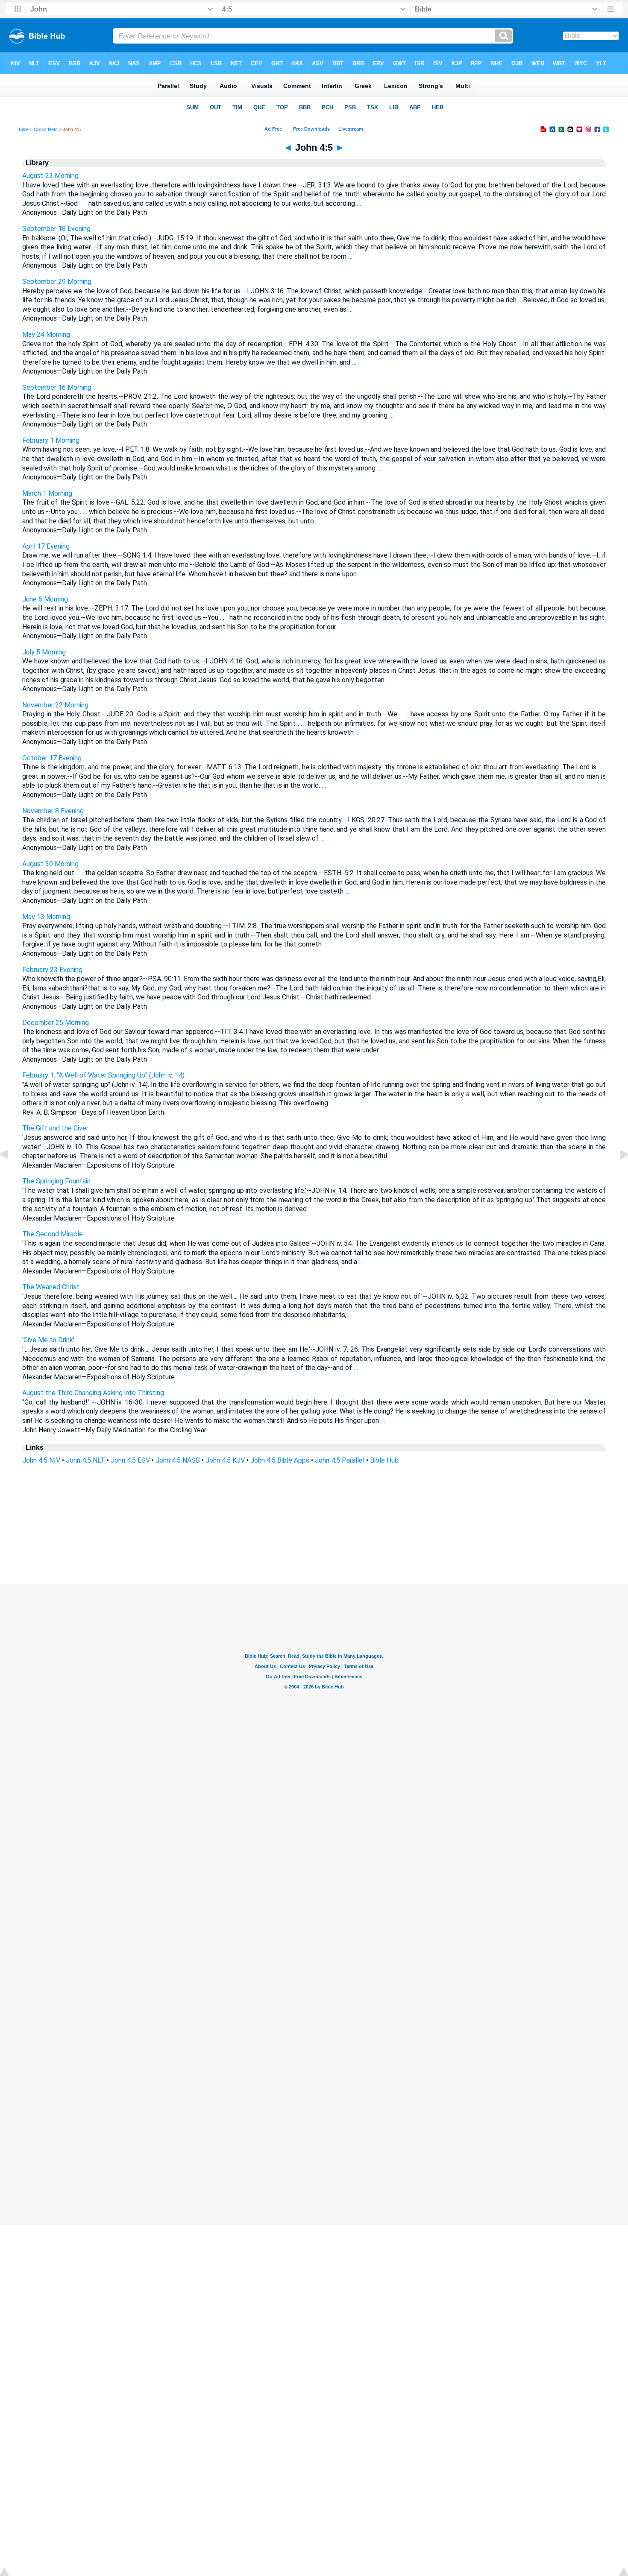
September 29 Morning (57, 282)
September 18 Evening (56, 229)
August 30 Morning (50, 864)
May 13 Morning (46, 917)
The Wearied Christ (51, 1287)
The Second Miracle (53, 1234)
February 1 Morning (51, 440)
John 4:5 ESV (130, 1460)
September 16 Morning (57, 387)
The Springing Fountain (56, 1181)
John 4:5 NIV (41, 1460)
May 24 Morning (46, 334)
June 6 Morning (45, 599)
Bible (24, 129)
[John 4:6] (617, 1174)
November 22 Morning (55, 705)
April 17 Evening (46, 546)
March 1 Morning (47, 493)
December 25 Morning (56, 1023)
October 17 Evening (52, 758)
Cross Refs (46, 129)
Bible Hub (384, 1460)
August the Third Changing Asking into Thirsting (93, 1393)
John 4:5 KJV (225, 1460)
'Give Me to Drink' (48, 1340)
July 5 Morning (44, 652)
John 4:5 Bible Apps (280, 1460)
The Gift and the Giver (55, 1128)
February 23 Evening (52, 970)
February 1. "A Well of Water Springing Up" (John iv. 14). (104, 1075)
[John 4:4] (11, 1174)
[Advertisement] (314, 1532)
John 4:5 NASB (178, 1460)
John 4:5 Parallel (340, 1460)
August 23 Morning (50, 176)
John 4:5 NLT (85, 1460)
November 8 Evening (53, 811)
